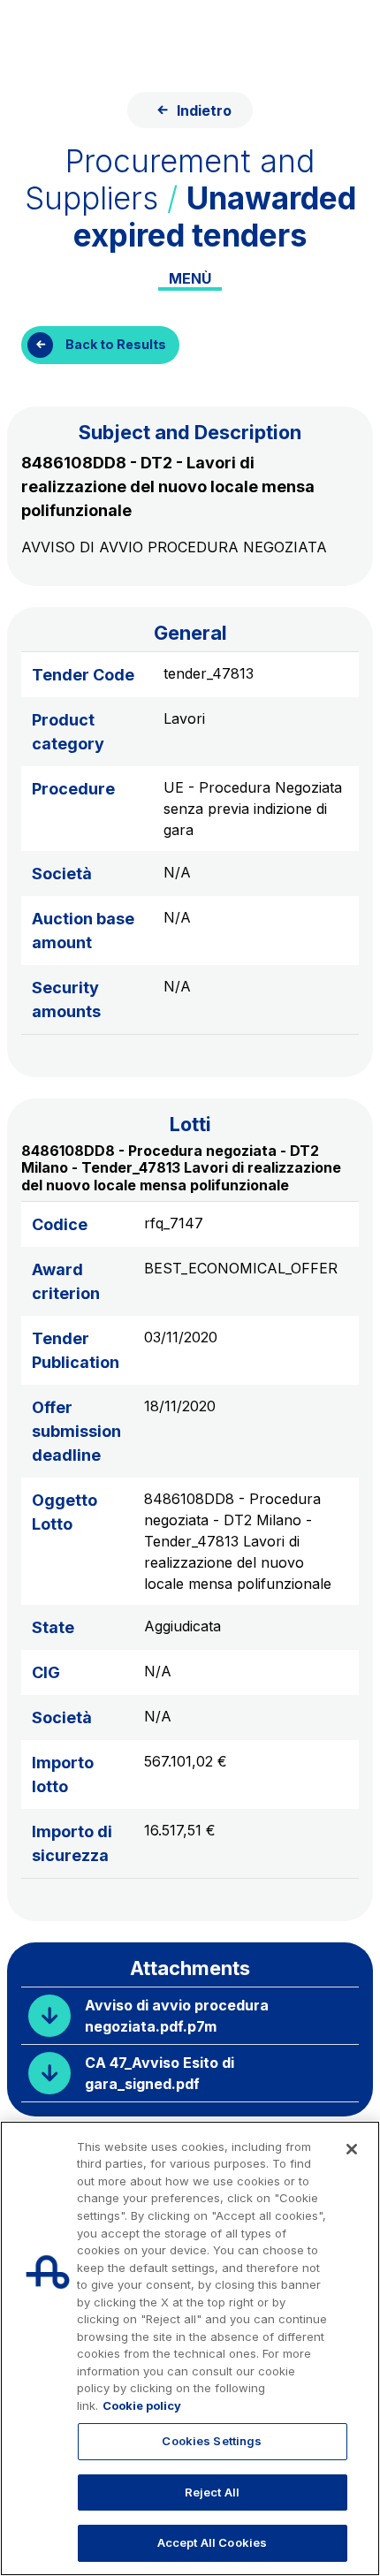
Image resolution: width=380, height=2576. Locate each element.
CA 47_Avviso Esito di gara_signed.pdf (160, 2073)
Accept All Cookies (212, 2542)
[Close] (352, 2149)
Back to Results (116, 344)
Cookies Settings (212, 2441)
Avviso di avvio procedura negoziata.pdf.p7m (177, 2016)
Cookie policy (142, 2405)
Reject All (212, 2492)
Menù (190, 278)
